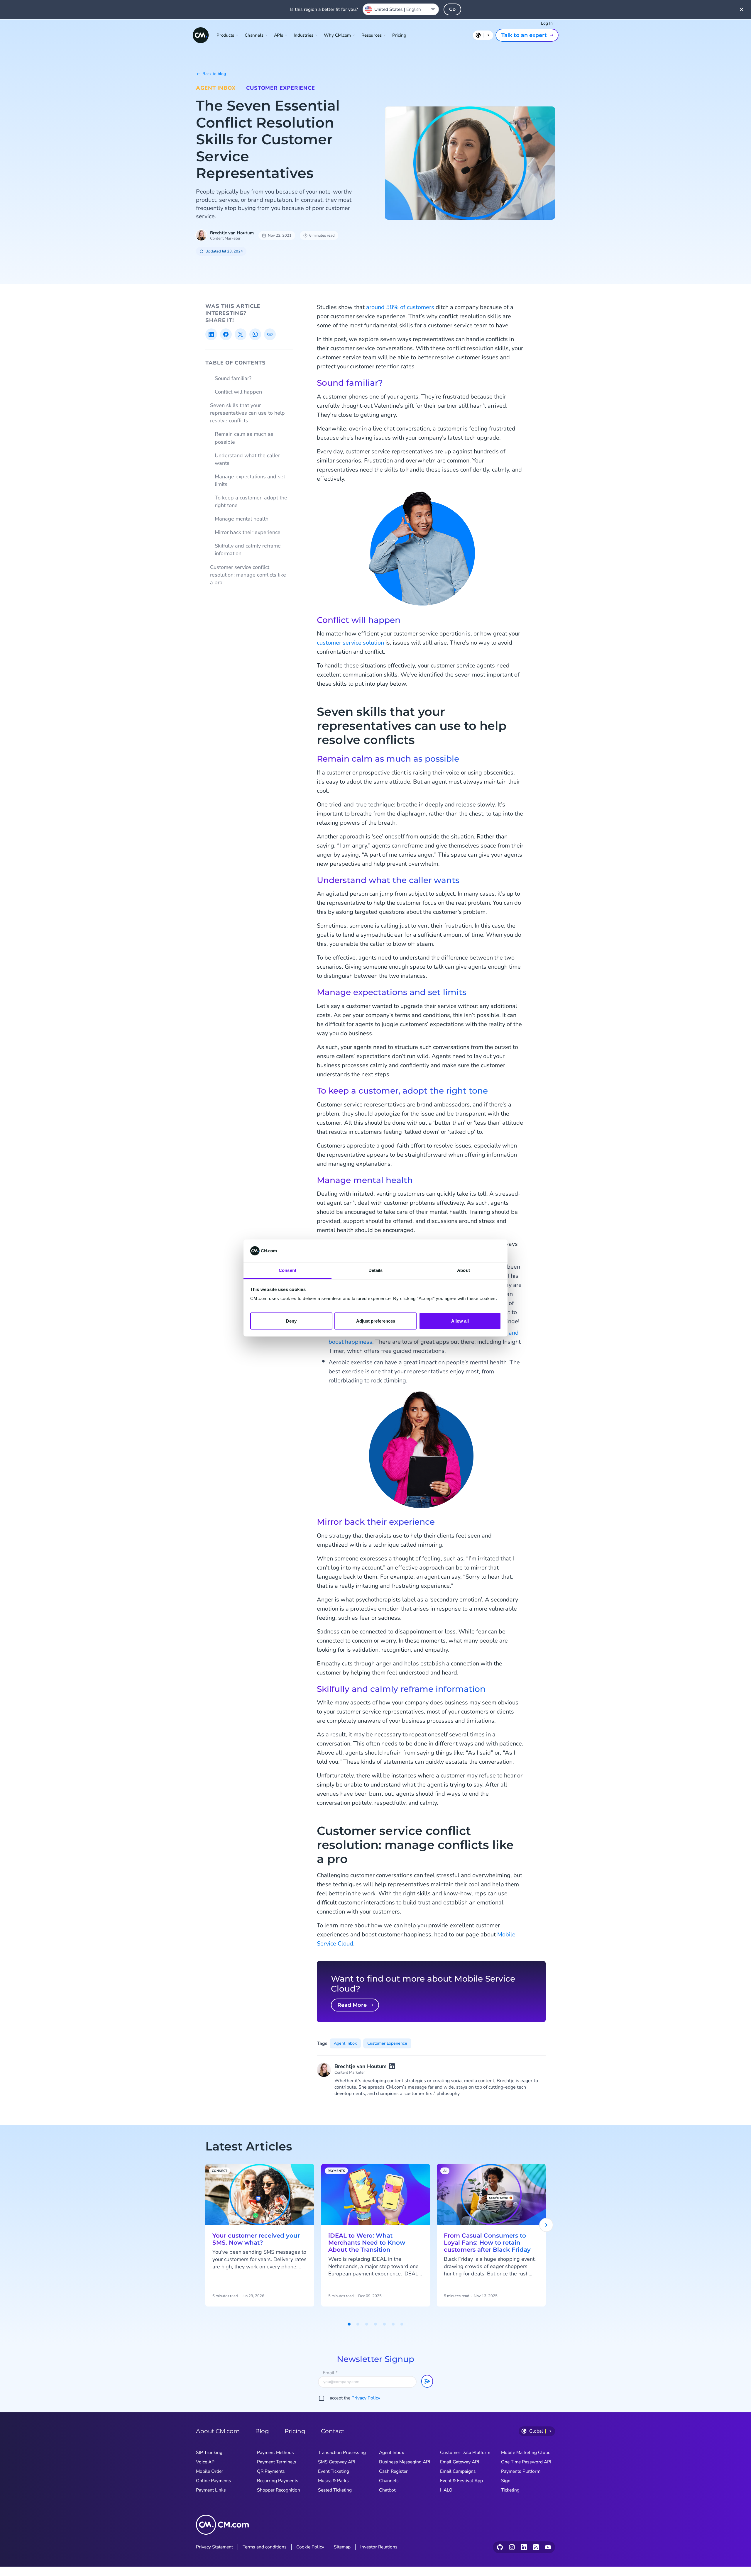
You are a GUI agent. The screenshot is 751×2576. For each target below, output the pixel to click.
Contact (333, 2431)
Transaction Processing (342, 2453)
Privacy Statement (214, 2547)
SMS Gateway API (337, 2462)
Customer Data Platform (465, 2453)
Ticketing (510, 2490)
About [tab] (464, 1270)
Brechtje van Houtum (232, 233)
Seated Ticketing (335, 2490)
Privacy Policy (366, 2398)
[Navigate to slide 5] (384, 2324)
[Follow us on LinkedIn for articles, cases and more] (524, 2547)
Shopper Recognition (279, 2490)
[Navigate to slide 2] (358, 2324)
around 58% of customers (400, 307)
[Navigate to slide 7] (402, 2324)
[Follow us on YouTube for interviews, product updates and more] (548, 2547)
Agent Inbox (216, 88)
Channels (389, 2481)
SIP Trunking (209, 2453)
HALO (446, 2490)
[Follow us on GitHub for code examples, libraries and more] (500, 2547)
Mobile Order (210, 2471)
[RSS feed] (536, 2547)
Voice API (206, 2462)
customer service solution (350, 643)
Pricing (399, 35)
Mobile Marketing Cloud (526, 2453)
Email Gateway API (460, 2462)
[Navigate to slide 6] (393, 2324)
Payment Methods (275, 2453)
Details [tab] (376, 1270)
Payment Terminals (277, 2462)
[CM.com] (201, 35)
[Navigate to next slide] (546, 2225)
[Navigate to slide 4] (375, 2324)
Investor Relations (379, 2547)
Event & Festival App (461, 2481)
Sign (506, 2481)
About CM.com (218, 2431)
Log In (547, 23)
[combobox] (401, 9)
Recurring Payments (278, 2481)
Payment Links (211, 2490)
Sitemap (342, 2547)
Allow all (460, 1321)
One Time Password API (526, 2462)
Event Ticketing (334, 2471)
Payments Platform (521, 2471)
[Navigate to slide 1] (349, 2324)
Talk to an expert (524, 35)
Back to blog (214, 74)
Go (452, 9)
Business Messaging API (405, 2462)
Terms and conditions (265, 2547)
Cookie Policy (310, 2547)
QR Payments (271, 2471)
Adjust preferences (376, 1321)
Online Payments (214, 2481)
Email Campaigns (458, 2471)
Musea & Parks (333, 2481)
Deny (291, 1321)
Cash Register (393, 2471)
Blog (262, 2431)
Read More (352, 2005)
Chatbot (387, 2490)
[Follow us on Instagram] (512, 2547)
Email (330, 2373)
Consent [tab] (287, 1270)
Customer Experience (281, 88)
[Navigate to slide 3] (367, 2324)
